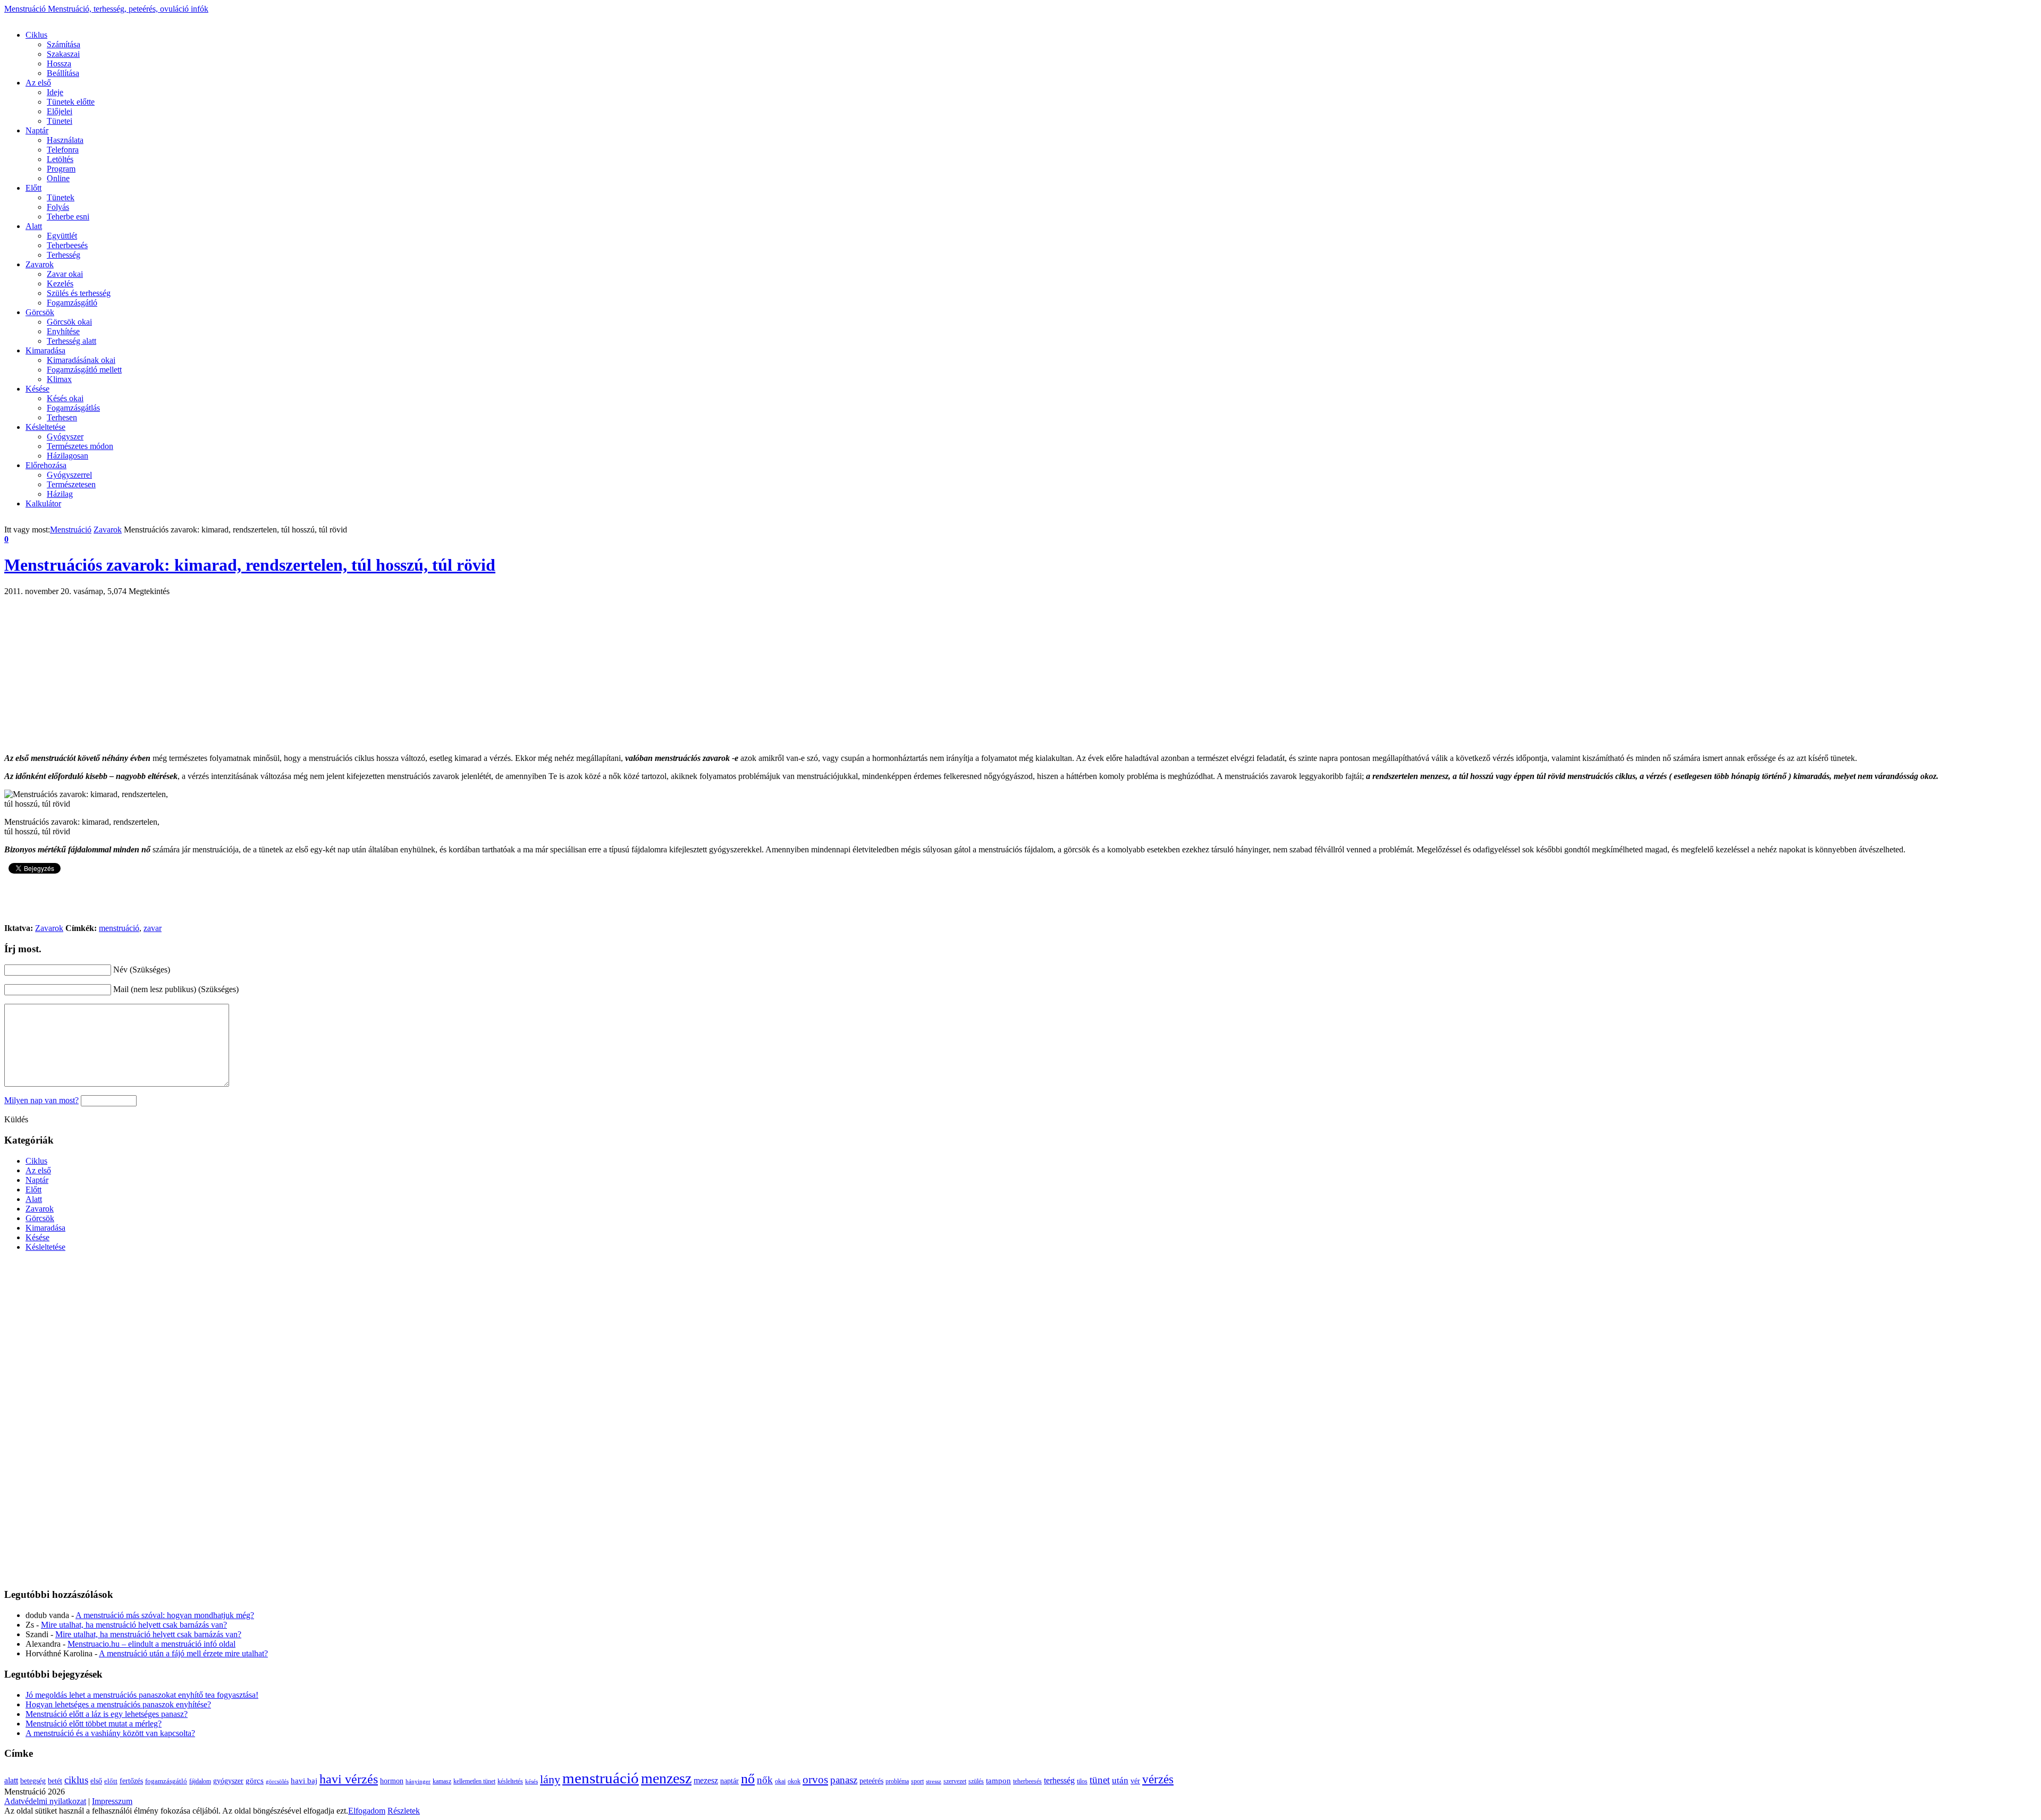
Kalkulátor (43, 503)
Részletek (404, 1811)
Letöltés (60, 159)
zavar (153, 928)
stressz (934, 1781)
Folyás (58, 207)
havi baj (304, 1781)
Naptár (37, 130)
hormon (392, 1781)
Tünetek (61, 197)
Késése (37, 389)
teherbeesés (1027, 1781)
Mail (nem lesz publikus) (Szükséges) (176, 989)
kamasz (442, 1781)
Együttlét (62, 236)
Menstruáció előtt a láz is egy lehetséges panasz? (107, 1714)
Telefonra (63, 150)
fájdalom (200, 1781)
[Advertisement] (198, 18)
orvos (815, 1780)
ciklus (76, 1780)
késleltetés (510, 1781)
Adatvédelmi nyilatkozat (45, 1801)
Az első (38, 83)
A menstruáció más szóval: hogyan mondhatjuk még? (165, 1615)
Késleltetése (45, 427)
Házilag (60, 494)
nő (748, 1779)
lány (550, 1779)
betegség (33, 1781)
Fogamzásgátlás (73, 408)
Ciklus (36, 35)
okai (780, 1781)
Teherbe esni (68, 217)
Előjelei (60, 111)
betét (55, 1781)
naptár (729, 1781)
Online (58, 178)
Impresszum (112, 1801)
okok (794, 1781)
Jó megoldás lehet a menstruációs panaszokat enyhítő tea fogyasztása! (142, 1695)
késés (532, 1781)
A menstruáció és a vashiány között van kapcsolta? (110, 1733)
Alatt (34, 226)
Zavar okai (65, 274)
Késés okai (65, 398)
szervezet (955, 1781)
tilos (1082, 1781)
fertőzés (131, 1781)
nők (765, 1780)
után (1120, 1780)
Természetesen (71, 484)
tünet (1100, 1780)
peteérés (871, 1781)
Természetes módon (80, 446)
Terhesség (64, 255)
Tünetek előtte (71, 102)
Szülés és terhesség (79, 293)
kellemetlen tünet (474, 1781)
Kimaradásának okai (81, 360)
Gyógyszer (65, 437)
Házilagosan (68, 456)
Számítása (64, 44)
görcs (255, 1781)
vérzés (1158, 1779)
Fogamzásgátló (72, 303)
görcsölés (277, 1781)
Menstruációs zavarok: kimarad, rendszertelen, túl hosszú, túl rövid (250, 565)
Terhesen (62, 417)
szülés (976, 1781)
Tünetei (60, 121)
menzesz (666, 1778)
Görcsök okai (69, 322)
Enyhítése (63, 331)
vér (1135, 1781)
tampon (998, 1780)
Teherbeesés (67, 245)
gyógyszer (228, 1781)
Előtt (33, 188)
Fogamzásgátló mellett (84, 370)
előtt (111, 1781)
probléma (897, 1781)
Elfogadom (367, 1811)
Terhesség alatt (71, 341)
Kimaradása (45, 350)
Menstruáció (106, 9)
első (96, 1781)
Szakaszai (63, 54)
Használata (65, 140)
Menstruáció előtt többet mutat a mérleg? (94, 1724)
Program (61, 169)
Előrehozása (46, 465)
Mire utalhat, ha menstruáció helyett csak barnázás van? (134, 1625)
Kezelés (60, 283)
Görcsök (40, 312)
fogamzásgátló (166, 1781)
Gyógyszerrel (69, 475)
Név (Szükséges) (142, 970)
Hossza (59, 64)
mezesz (706, 1780)
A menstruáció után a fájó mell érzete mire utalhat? (183, 1653)
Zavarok (40, 264)
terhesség (1059, 1780)
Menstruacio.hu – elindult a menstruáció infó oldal (151, 1644)
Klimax (59, 379)
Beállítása (63, 73)
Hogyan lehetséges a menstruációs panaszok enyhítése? (118, 1704)
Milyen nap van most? (41, 1100)
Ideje (55, 92)
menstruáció (119, 928)
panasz (844, 1780)
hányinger (418, 1781)
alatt (11, 1780)
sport (917, 1781)
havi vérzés (349, 1779)
